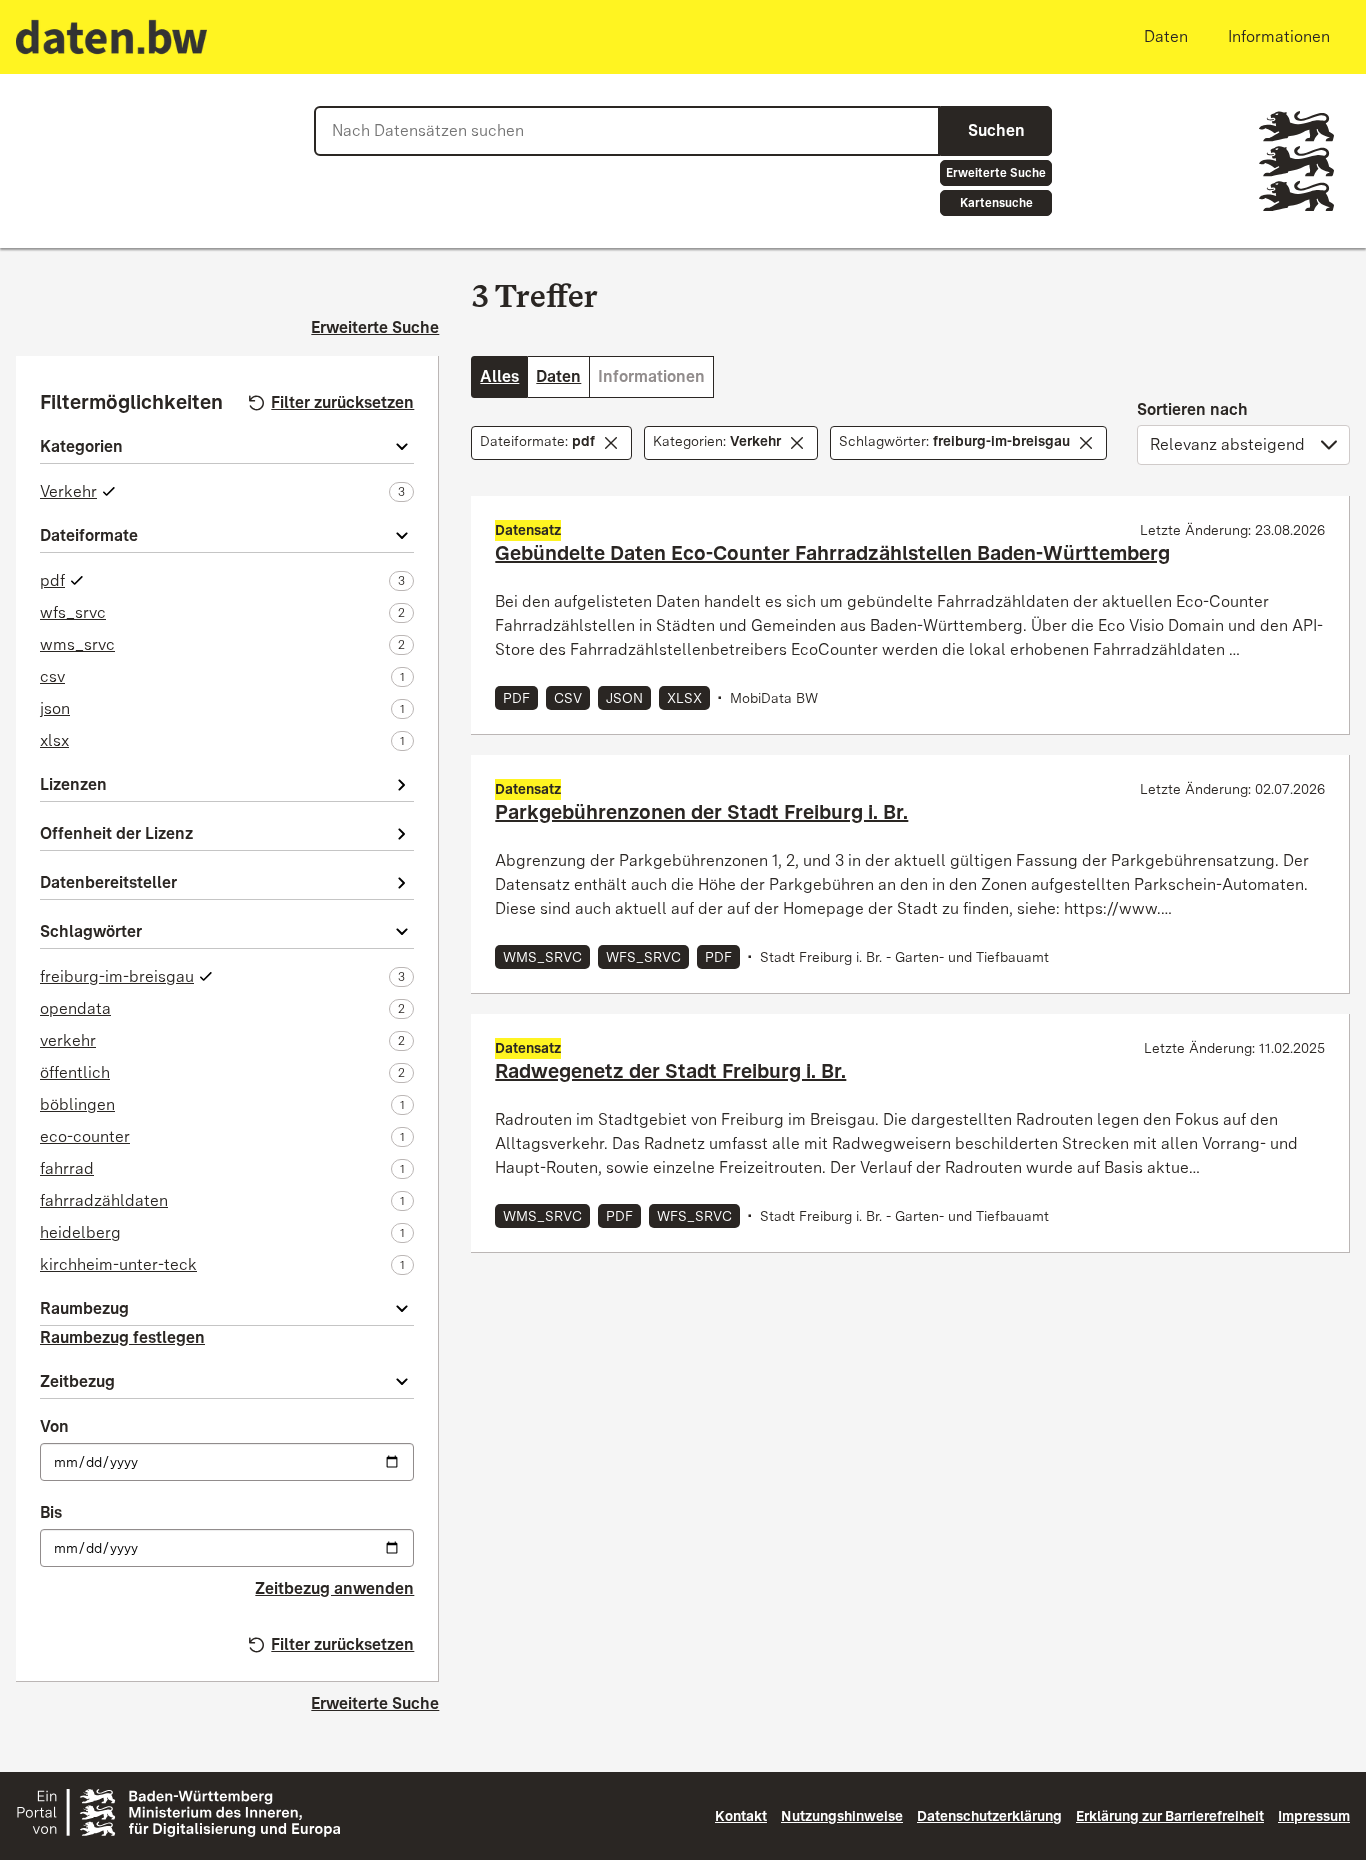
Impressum (1314, 1816)
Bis (51, 1512)
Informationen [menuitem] (1279, 36)
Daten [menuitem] (1166, 36)
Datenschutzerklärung (989, 1816)
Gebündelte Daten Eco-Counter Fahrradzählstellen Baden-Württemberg (832, 553)
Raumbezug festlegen (122, 1337)
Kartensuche (996, 203)
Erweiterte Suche (996, 173)
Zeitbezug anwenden (334, 1588)
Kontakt (741, 1816)
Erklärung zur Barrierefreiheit (1170, 1816)
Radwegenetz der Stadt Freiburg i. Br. (670, 1071)
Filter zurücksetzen (342, 402)
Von (54, 1426)
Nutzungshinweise (842, 1816)
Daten (558, 376)
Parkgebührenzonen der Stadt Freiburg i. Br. (701, 812)
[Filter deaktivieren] (611, 443)
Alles (499, 376)
